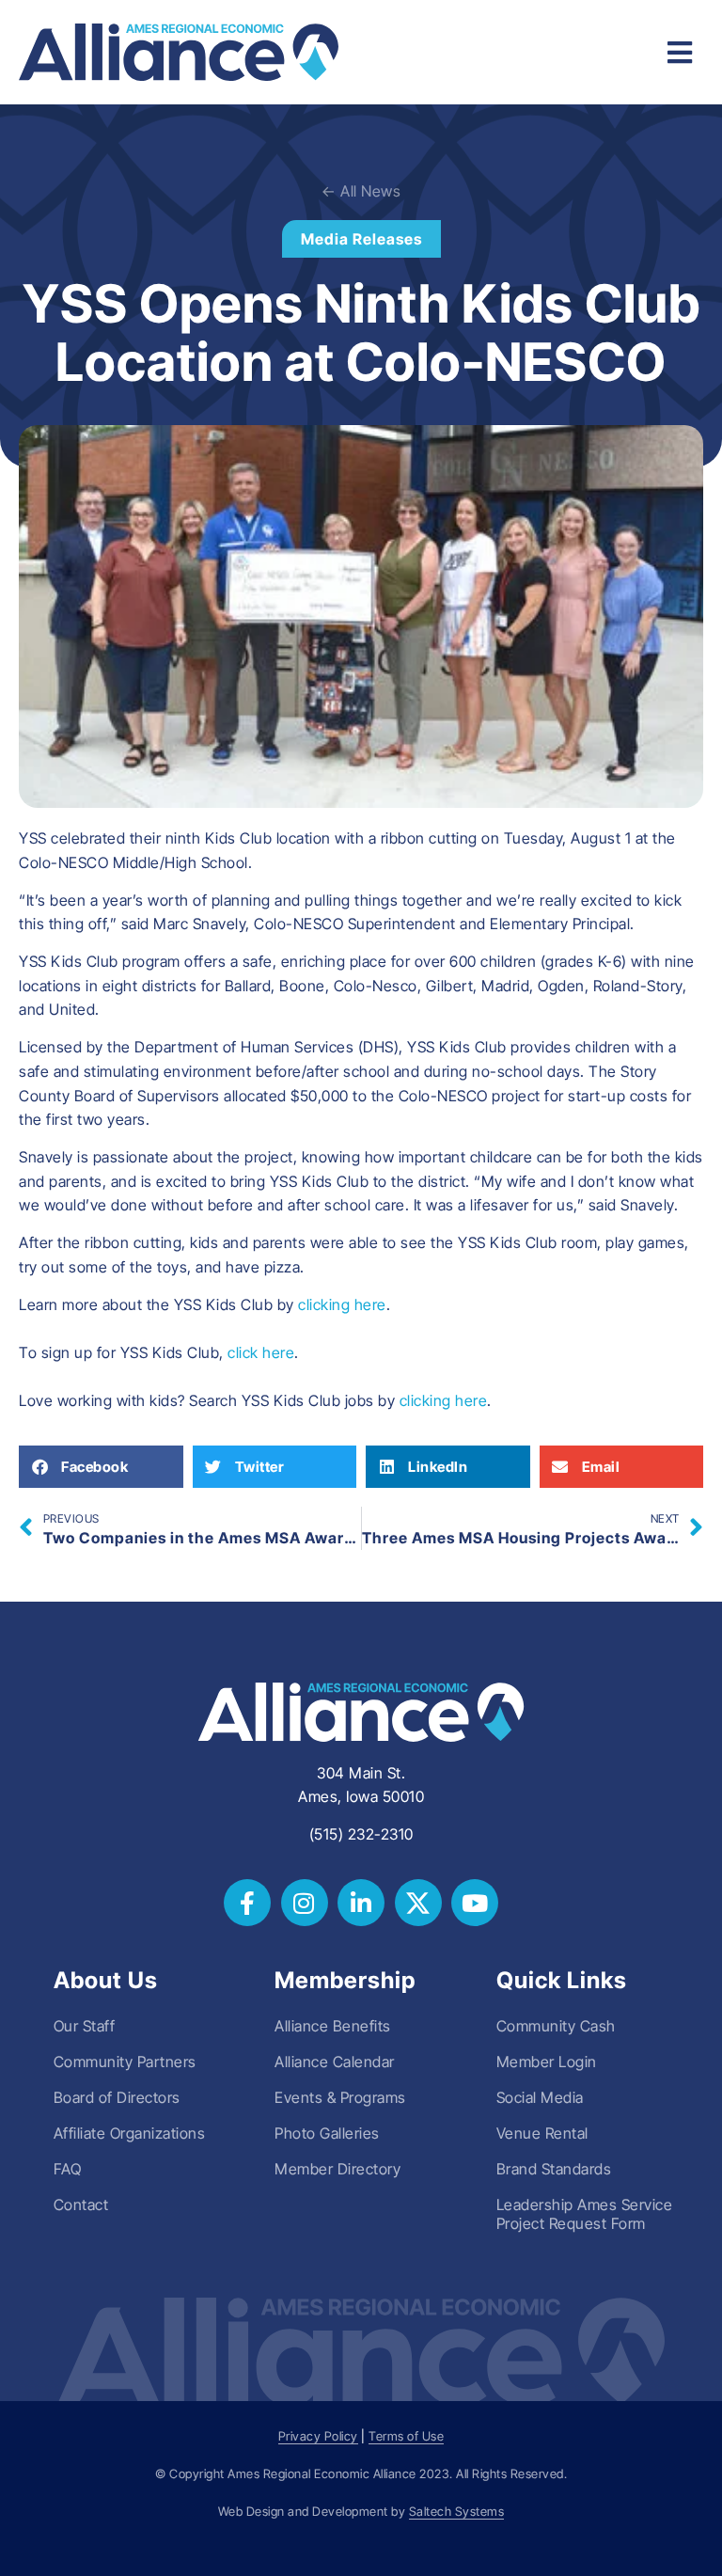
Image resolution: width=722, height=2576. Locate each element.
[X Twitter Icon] (418, 1903)
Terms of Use (406, 2436)
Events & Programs (340, 2097)
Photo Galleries (327, 2133)
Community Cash (556, 2026)
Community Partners (125, 2062)
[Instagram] (305, 1903)
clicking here (342, 1304)
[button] (101, 1467)
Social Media (540, 2097)
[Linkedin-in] (361, 1903)
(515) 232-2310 (361, 1834)
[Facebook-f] (247, 1903)
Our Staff (85, 2026)
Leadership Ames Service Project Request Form (585, 2214)
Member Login (547, 2062)
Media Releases (361, 239)
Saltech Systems (457, 2512)
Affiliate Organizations (130, 2133)
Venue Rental (542, 2133)
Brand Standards (554, 2169)
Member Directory (337, 2169)
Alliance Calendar (335, 2062)
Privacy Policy (318, 2436)
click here (261, 1352)
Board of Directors (117, 2097)
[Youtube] (475, 1903)
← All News (361, 191)
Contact (81, 2205)
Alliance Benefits (333, 2026)
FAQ (68, 2169)
